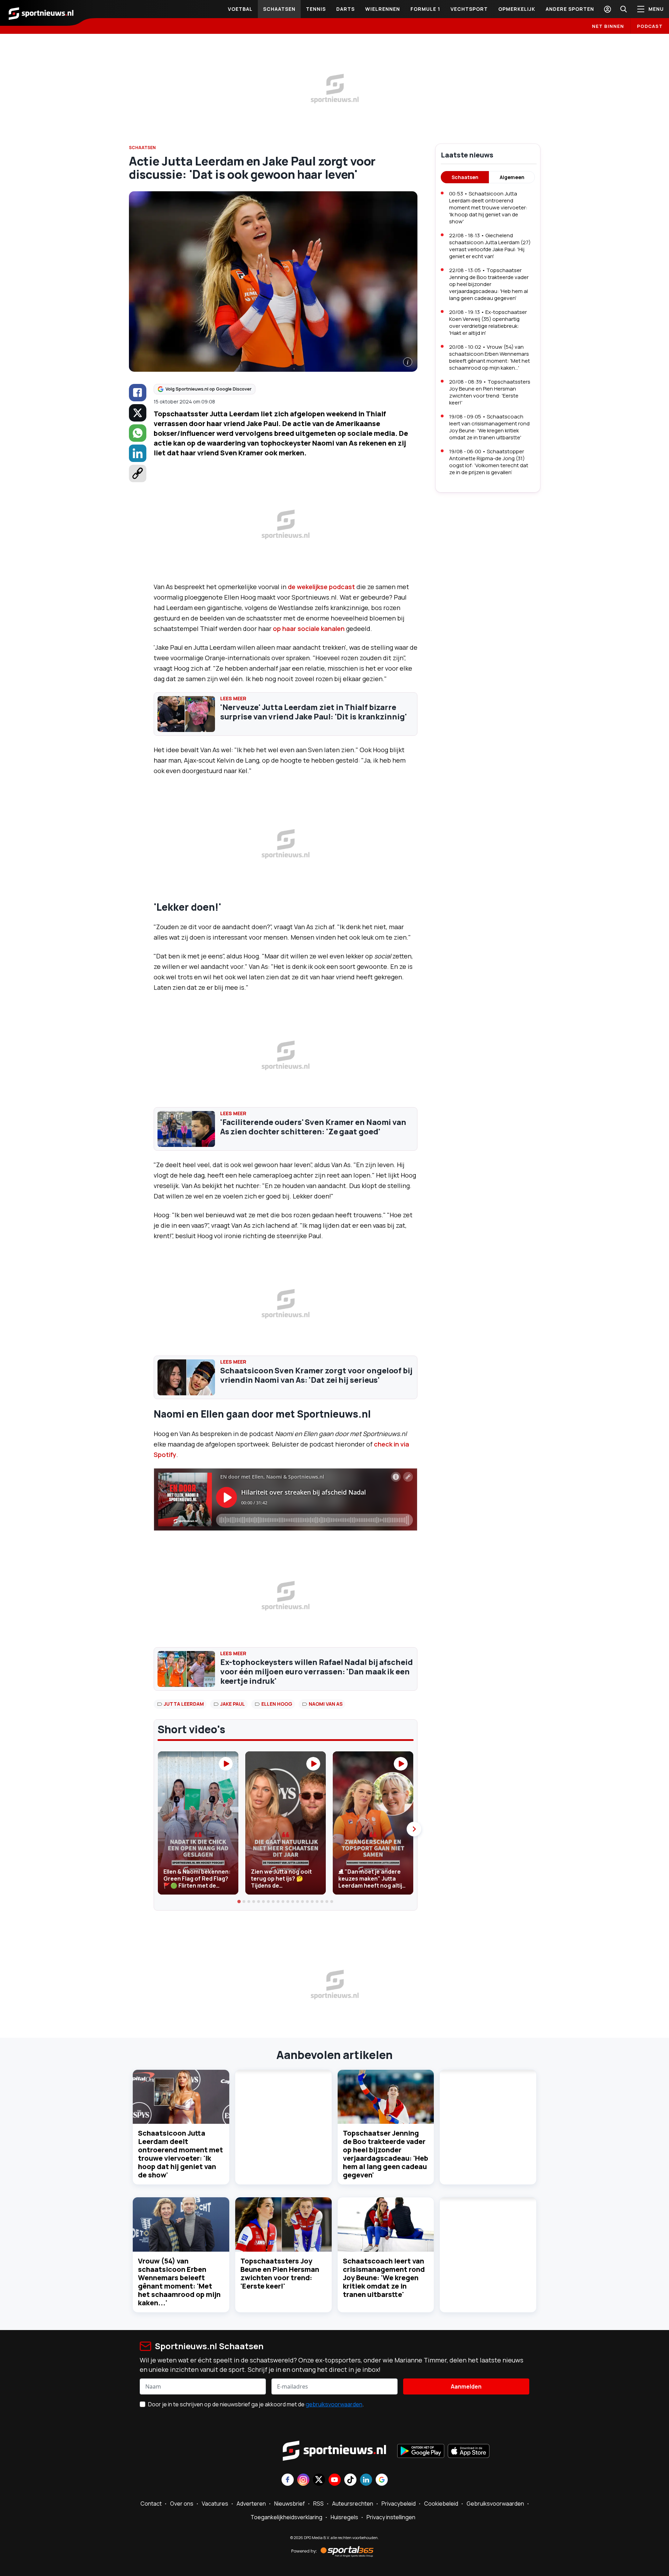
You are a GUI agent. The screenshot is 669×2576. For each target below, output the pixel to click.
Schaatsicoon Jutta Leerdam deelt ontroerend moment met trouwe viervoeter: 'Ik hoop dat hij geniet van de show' (180, 2154)
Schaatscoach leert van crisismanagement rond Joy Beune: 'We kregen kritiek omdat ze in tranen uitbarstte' (384, 2278)
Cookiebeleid (441, 2504)
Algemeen (512, 177)
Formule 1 (425, 9)
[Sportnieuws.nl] (41, 13)
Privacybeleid (399, 2504)
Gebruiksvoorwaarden (495, 2504)
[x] (138, 413)
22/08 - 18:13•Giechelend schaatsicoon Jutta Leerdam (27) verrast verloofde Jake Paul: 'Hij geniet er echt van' (490, 246)
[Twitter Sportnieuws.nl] (319, 2480)
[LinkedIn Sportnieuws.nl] (366, 2480)
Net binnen (608, 26)
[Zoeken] (623, 9)
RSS (318, 2504)
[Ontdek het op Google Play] (421, 2452)
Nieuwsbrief (290, 2504)
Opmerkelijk (517, 9)
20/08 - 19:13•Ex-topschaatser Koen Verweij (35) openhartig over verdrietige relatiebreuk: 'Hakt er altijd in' (488, 322)
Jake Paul (233, 1704)
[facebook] (138, 393)
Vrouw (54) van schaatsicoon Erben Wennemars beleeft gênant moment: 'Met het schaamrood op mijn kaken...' (179, 2282)
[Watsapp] (138, 433)
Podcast (650, 26)
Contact (151, 2504)
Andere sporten (570, 9)
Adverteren (251, 2504)
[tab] (239, 1902)
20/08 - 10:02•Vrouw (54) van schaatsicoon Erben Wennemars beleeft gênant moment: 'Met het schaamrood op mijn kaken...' (490, 357)
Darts (345, 9)
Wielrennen (383, 9)
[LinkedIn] (138, 453)
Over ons (182, 2504)
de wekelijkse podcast (321, 587)
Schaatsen (279, 9)
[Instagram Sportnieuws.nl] (303, 2480)
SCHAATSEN (142, 148)
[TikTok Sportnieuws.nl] (350, 2480)
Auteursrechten (353, 2504)
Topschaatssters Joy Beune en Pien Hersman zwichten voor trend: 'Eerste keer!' (280, 2273)
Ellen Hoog (277, 1704)
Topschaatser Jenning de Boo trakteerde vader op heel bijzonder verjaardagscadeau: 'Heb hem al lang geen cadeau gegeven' (386, 2154)
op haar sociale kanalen (309, 628)
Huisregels (344, 2517)
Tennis (316, 9)
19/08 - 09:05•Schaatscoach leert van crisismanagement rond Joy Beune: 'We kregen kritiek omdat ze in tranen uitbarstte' (489, 427)
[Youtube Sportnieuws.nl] (335, 2480)
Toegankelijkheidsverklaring (286, 2517)
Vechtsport (469, 9)
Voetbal (240, 9)
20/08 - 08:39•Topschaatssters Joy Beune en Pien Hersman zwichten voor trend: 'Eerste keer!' (490, 392)
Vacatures (215, 2504)
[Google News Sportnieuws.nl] (382, 2480)
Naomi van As (326, 1704)
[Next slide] (414, 1829)
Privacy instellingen (391, 2517)
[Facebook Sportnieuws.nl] (288, 2480)
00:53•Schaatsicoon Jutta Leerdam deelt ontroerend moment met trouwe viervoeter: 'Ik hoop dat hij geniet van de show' (488, 207)
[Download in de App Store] (469, 2452)
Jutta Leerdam (184, 1704)
